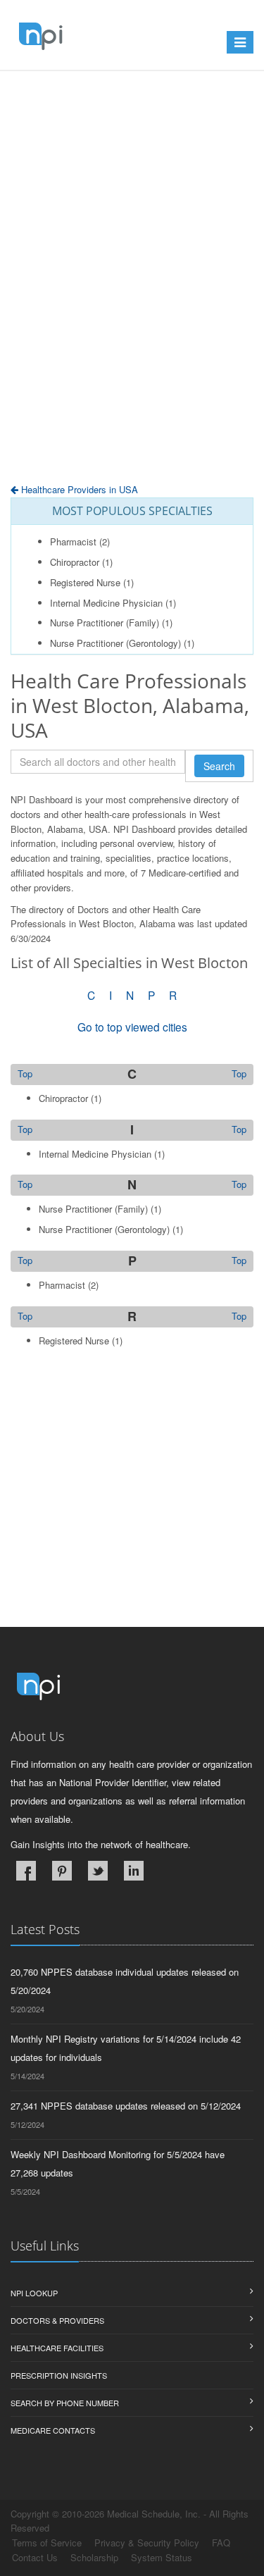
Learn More (81, 104)
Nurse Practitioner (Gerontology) (115, 643)
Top (239, 1074)
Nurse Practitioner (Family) (105, 623)
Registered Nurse (85, 582)
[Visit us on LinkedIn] (134, 1871)
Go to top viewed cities (132, 1027)
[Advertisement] (132, 312)
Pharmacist (73, 541)
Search (219, 766)
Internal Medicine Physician (106, 603)
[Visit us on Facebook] (26, 1871)
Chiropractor (75, 562)
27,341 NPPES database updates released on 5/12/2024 (126, 2106)
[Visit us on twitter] (98, 1871)
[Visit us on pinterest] (62, 1871)
